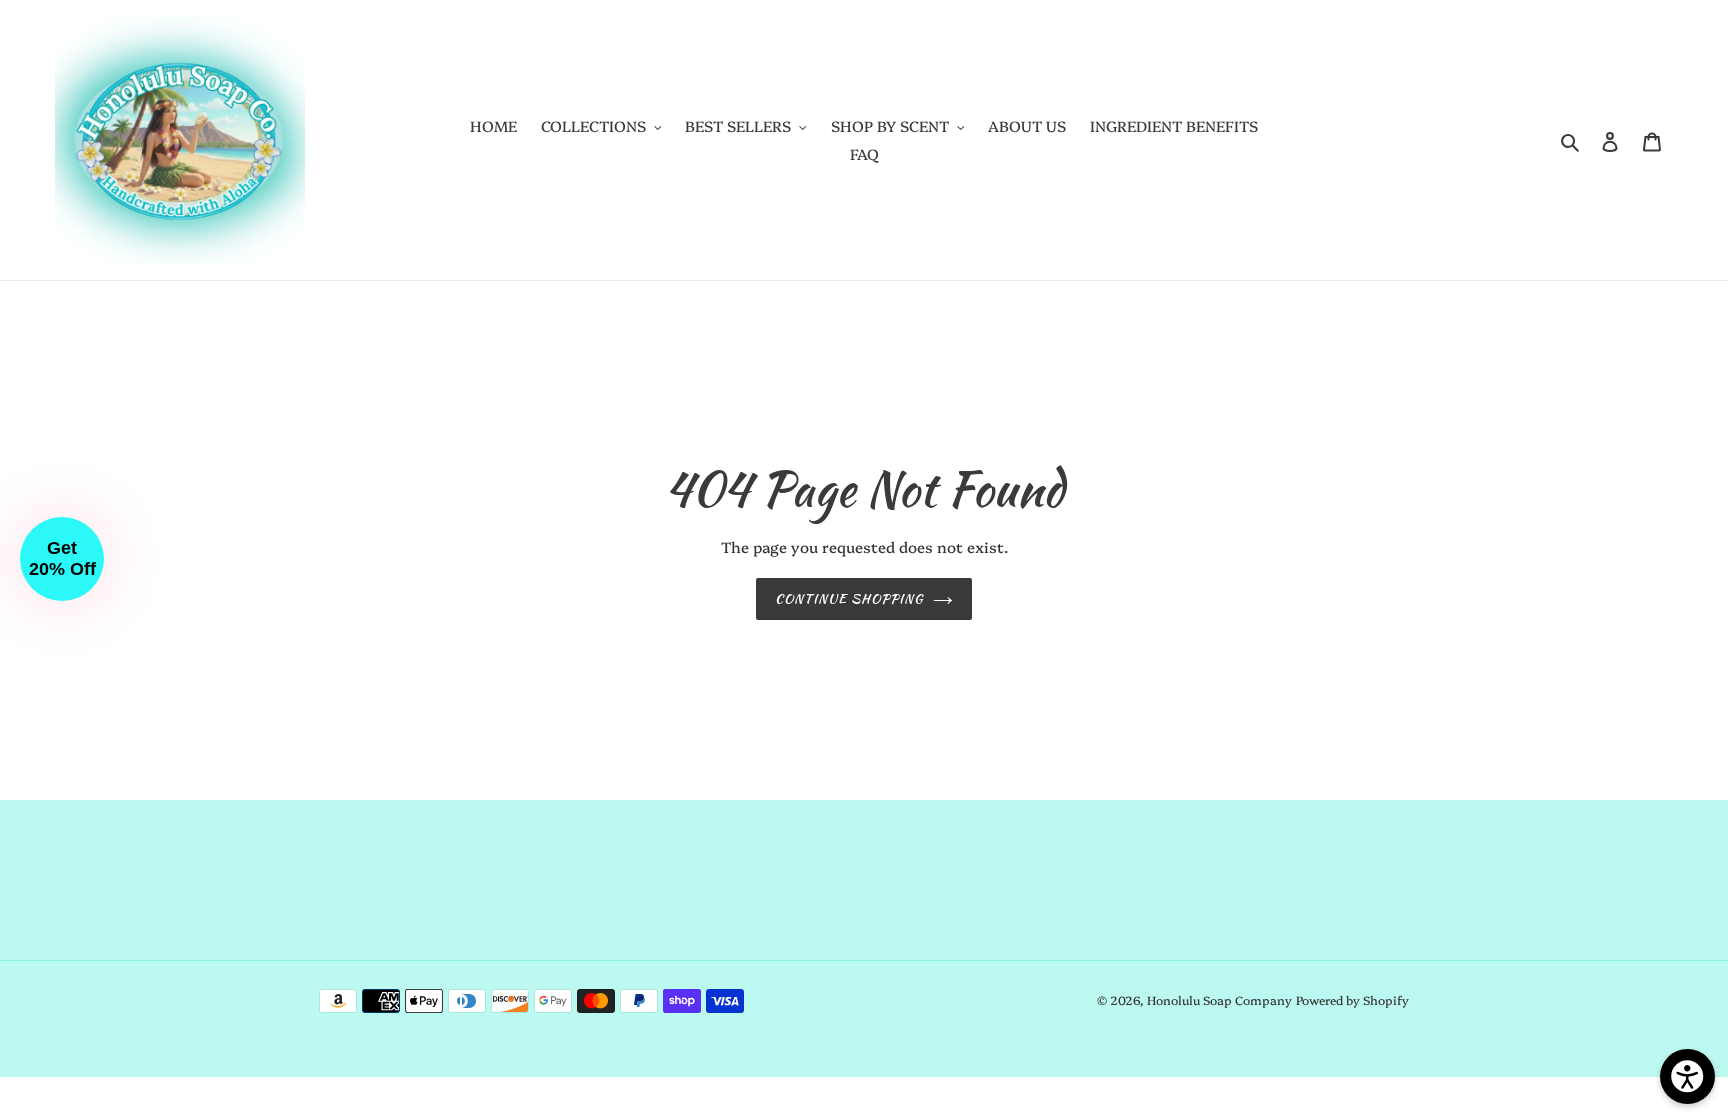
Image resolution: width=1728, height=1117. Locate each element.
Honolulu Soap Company (1219, 999)
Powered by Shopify (1352, 999)
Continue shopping (849, 598)
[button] (62, 559)
